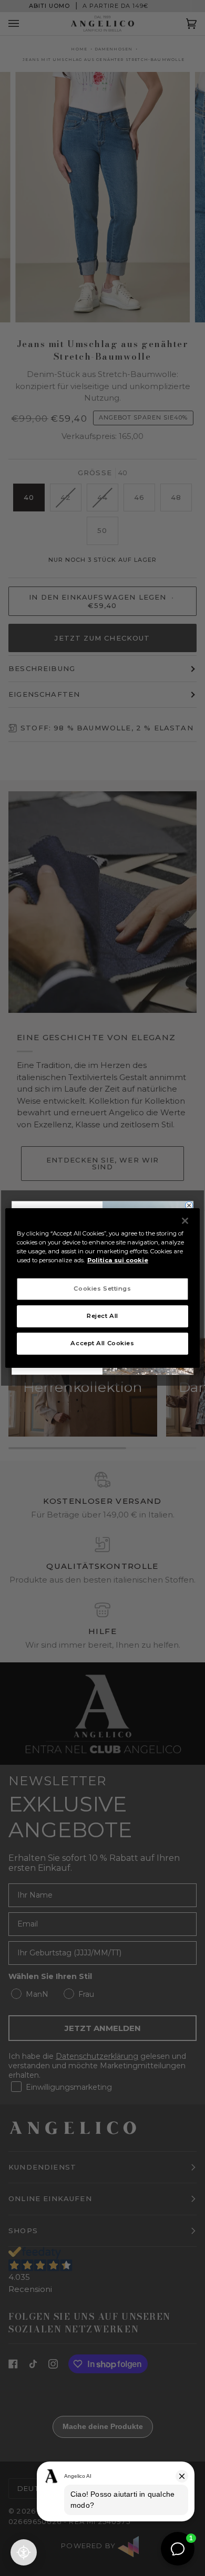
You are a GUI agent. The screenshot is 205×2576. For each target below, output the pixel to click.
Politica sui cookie (118, 1260)
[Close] (185, 1221)
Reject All (102, 1316)
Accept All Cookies (102, 1343)
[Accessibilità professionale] (24, 2552)
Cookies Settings (102, 1289)
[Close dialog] (189, 1206)
